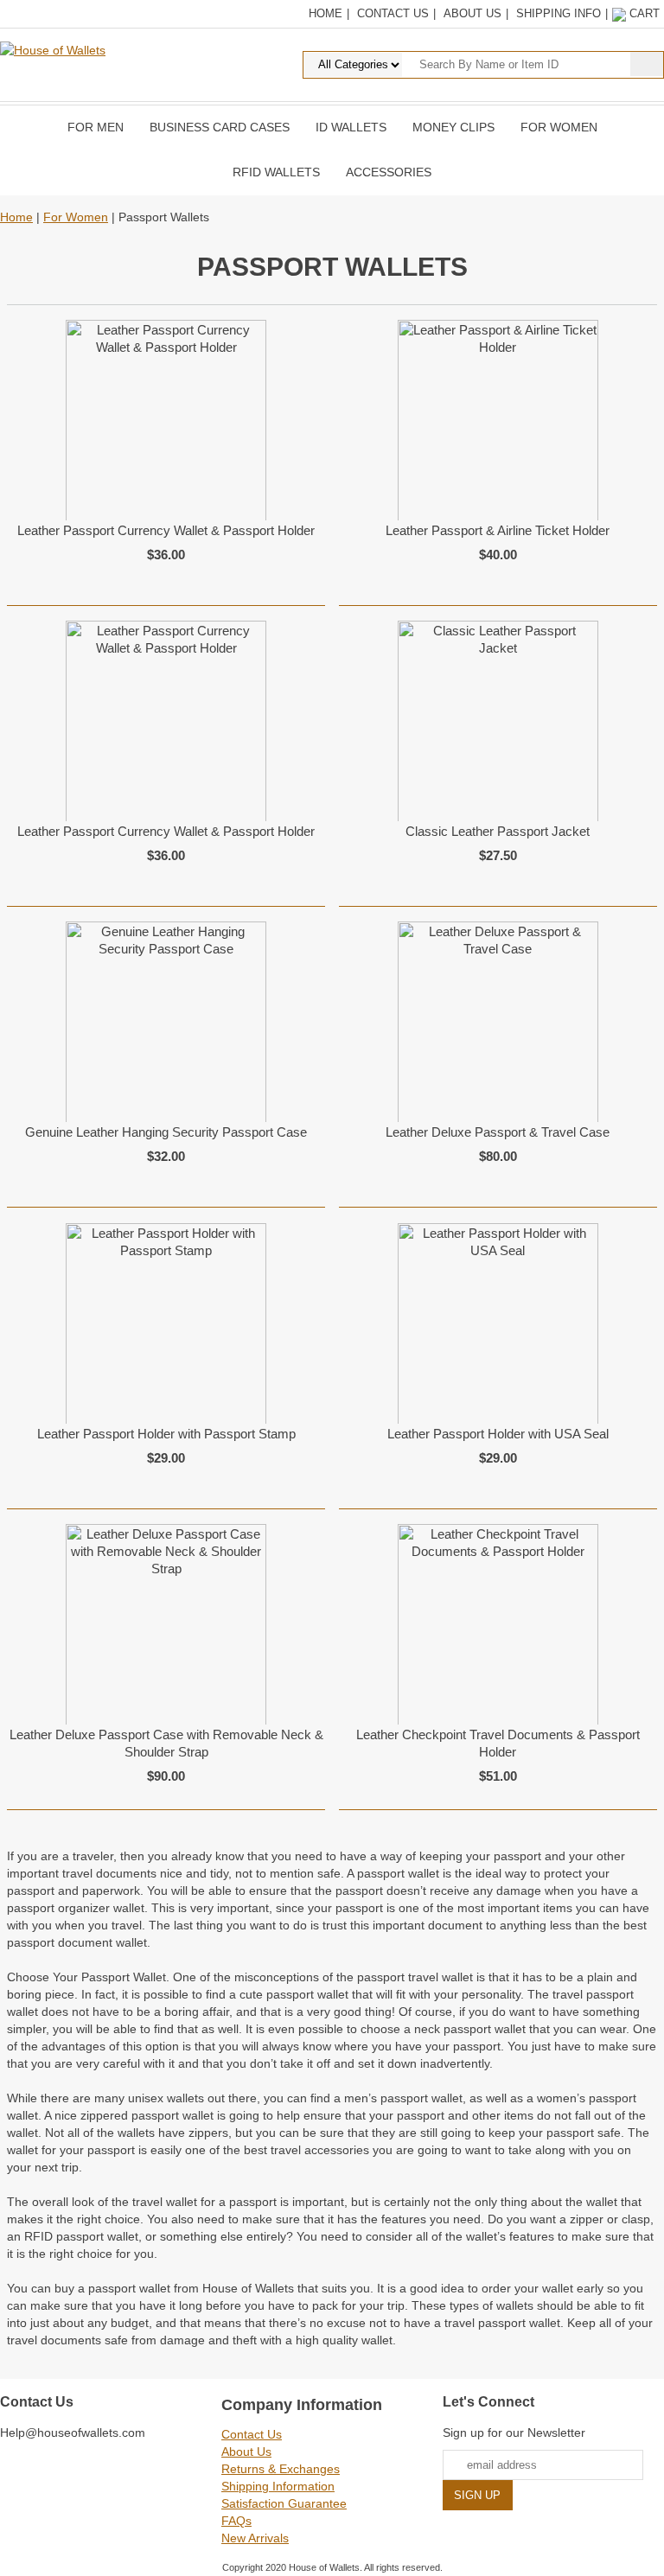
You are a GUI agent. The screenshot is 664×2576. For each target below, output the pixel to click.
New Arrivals (255, 2538)
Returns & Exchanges (281, 2469)
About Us (472, 13)
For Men (96, 127)
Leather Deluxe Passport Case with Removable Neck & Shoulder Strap (166, 1743)
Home (326, 13)
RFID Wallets (276, 172)
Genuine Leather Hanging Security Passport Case (166, 1132)
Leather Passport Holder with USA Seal (498, 1434)
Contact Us (393, 13)
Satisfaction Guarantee (284, 2503)
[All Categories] (447, 64)
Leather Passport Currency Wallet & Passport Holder (166, 530)
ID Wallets (351, 127)
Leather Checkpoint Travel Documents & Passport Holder (498, 1743)
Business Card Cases (220, 127)
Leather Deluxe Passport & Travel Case (498, 1132)
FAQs (236, 2521)
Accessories (389, 172)
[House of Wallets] (53, 49)
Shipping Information (278, 2486)
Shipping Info (559, 13)
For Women (559, 127)
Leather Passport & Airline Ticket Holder (498, 530)
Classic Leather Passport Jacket (498, 831)
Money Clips (453, 127)
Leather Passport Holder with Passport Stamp (166, 1434)
